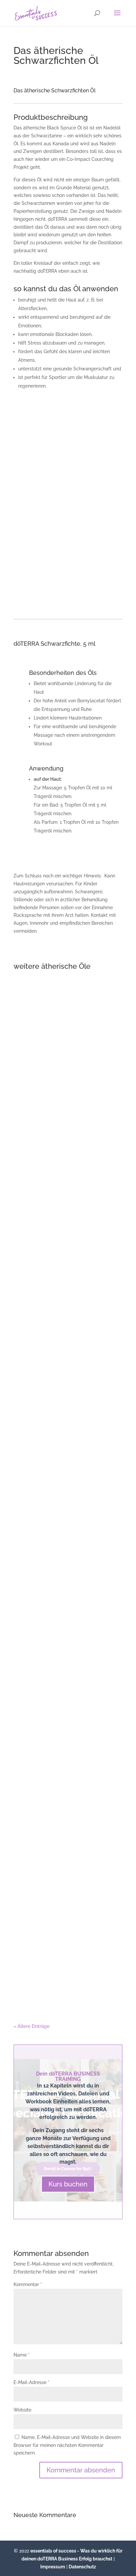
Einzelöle (68, 1070)
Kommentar (28, 2284)
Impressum (53, 2567)
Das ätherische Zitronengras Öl (68, 1578)
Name (22, 2355)
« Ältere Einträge (32, 2026)
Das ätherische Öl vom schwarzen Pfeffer (68, 1932)
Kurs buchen (68, 2184)
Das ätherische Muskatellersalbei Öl (68, 1064)
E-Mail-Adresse (32, 2382)
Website (22, 2410)
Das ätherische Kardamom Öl (68, 1401)
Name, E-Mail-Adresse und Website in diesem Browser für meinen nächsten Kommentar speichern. (67, 2445)
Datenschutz (82, 2567)
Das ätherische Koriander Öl (68, 1232)
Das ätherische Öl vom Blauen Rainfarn (68, 1758)
